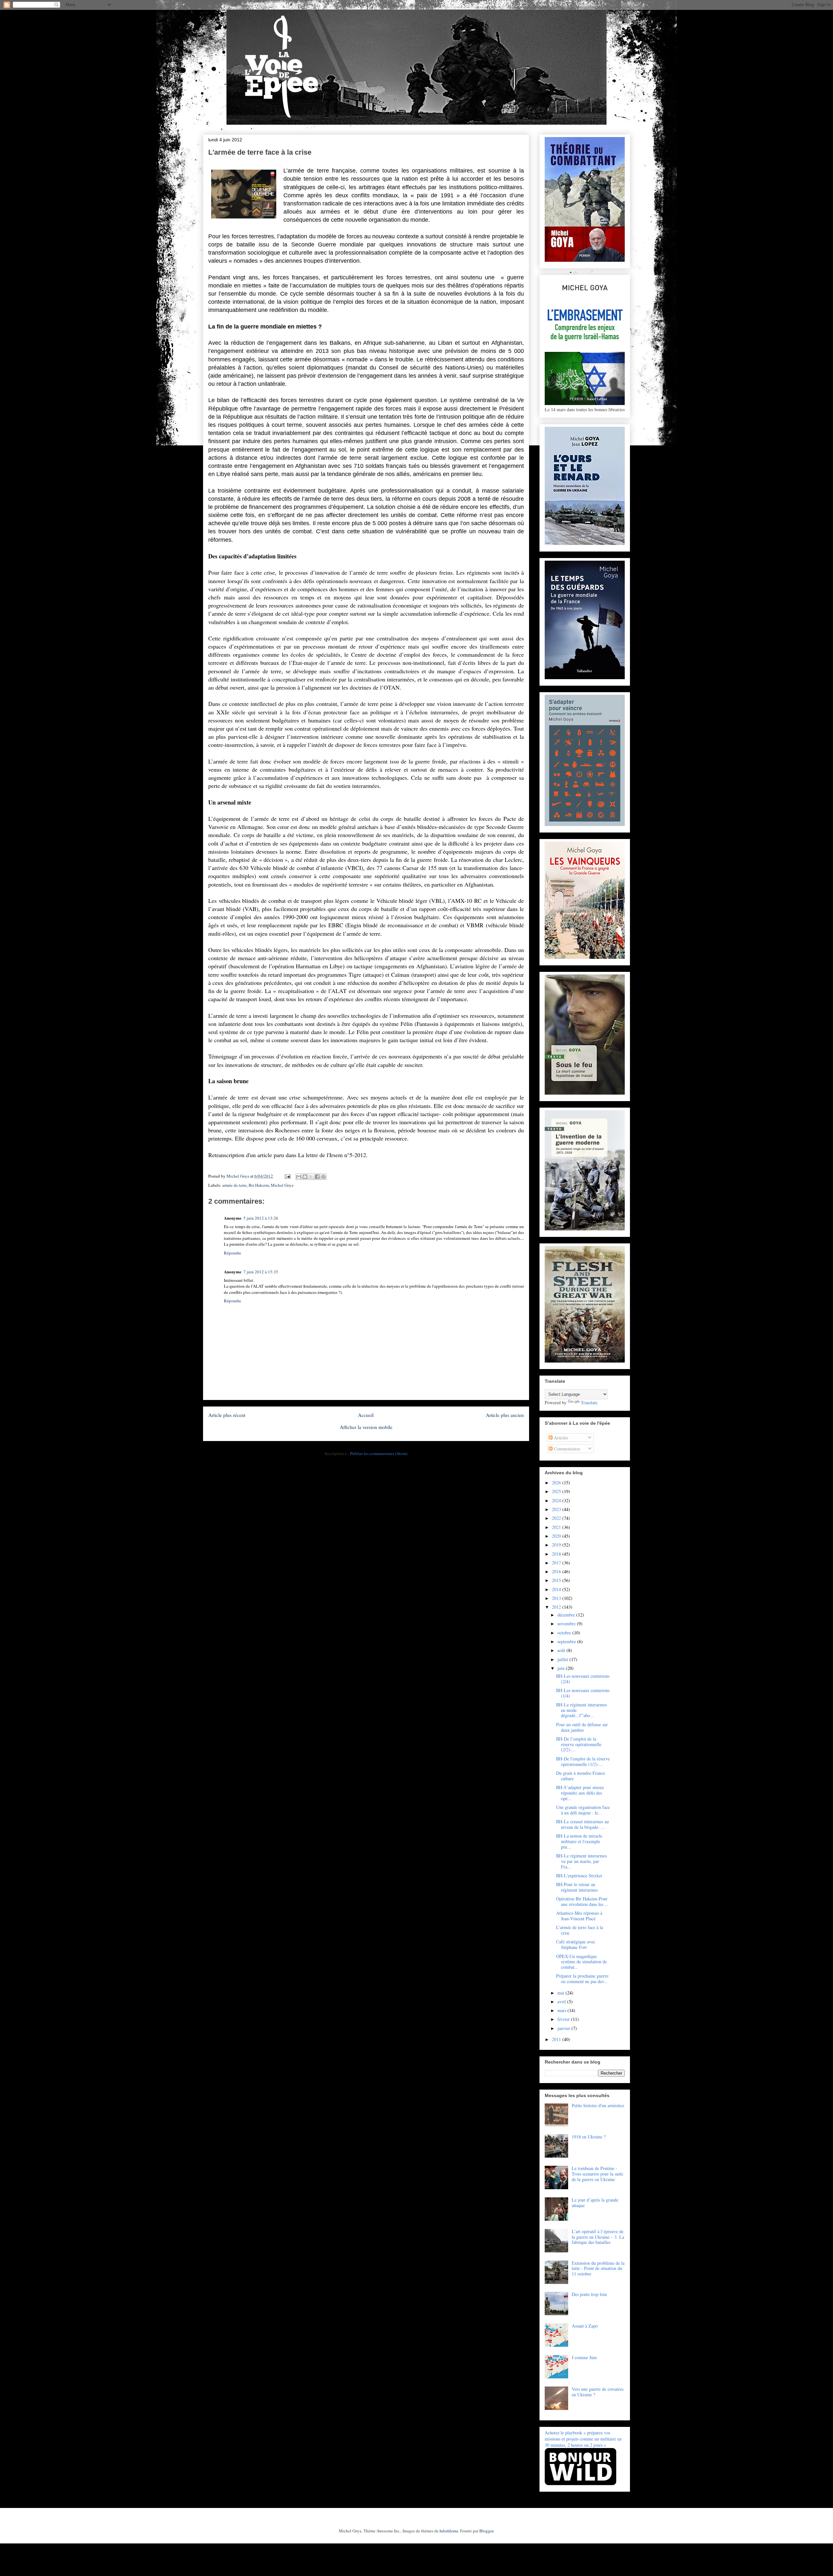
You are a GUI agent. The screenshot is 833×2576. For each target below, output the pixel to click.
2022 (557, 1518)
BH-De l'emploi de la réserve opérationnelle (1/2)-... (583, 1761)
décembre (567, 1615)
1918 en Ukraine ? (589, 2137)
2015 (557, 1580)
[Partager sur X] (311, 1177)
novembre (567, 1624)
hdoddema (449, 2531)
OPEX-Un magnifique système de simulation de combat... (581, 1962)
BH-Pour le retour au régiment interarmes (577, 1887)
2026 (557, 1483)
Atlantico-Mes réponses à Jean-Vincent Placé (579, 1916)
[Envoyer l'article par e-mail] (287, 1176)
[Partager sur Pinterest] (323, 1177)
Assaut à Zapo (585, 2326)
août (562, 1650)
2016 (557, 1571)
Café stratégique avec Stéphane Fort (576, 1944)
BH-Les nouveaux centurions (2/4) (583, 1679)
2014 (557, 1589)
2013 (557, 1598)
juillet (563, 1659)
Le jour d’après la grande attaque (595, 2203)
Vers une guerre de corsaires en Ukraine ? (598, 2392)
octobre (565, 1633)
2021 (557, 1527)
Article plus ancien (505, 1415)
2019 (557, 1545)
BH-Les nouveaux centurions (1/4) (583, 1693)
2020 (557, 1536)
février (564, 2019)
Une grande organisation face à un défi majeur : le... (583, 1810)
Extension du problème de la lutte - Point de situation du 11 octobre (598, 2268)
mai (561, 1993)
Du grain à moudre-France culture (580, 1776)
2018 (557, 1554)
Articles (560, 1438)
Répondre (232, 1253)
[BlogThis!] (305, 1177)
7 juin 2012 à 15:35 (261, 1272)
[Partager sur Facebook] (317, 1177)
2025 (557, 1491)
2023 (557, 1509)
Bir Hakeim (259, 1185)
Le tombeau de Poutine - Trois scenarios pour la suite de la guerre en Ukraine (597, 2174)
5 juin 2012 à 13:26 (261, 1218)
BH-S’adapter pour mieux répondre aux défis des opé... (580, 1793)
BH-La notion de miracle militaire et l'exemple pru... (579, 1841)
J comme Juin (584, 2357)
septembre (567, 1641)
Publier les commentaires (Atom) (379, 1453)
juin (562, 1668)
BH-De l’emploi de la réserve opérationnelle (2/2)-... (579, 1744)
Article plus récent (227, 1415)
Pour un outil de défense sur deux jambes (582, 1727)
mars (562, 2010)
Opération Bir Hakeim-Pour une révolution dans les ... (582, 1901)
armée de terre (234, 1185)
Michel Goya (282, 1185)
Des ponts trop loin (589, 2294)
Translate (589, 1402)
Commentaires (566, 1449)
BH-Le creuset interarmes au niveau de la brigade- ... (582, 1824)
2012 (557, 1607)
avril (562, 2002)
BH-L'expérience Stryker (579, 1876)
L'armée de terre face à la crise (580, 1930)
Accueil (366, 1415)
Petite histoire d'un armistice (598, 2105)
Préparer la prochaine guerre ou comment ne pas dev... (582, 1979)
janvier (564, 2028)
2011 (557, 2039)
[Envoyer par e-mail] (299, 1177)
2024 (557, 1500)
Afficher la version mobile (366, 1427)
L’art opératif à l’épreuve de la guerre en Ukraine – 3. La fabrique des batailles (598, 2237)
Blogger (486, 2531)
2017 (557, 1563)
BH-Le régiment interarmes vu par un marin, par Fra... (581, 1861)
